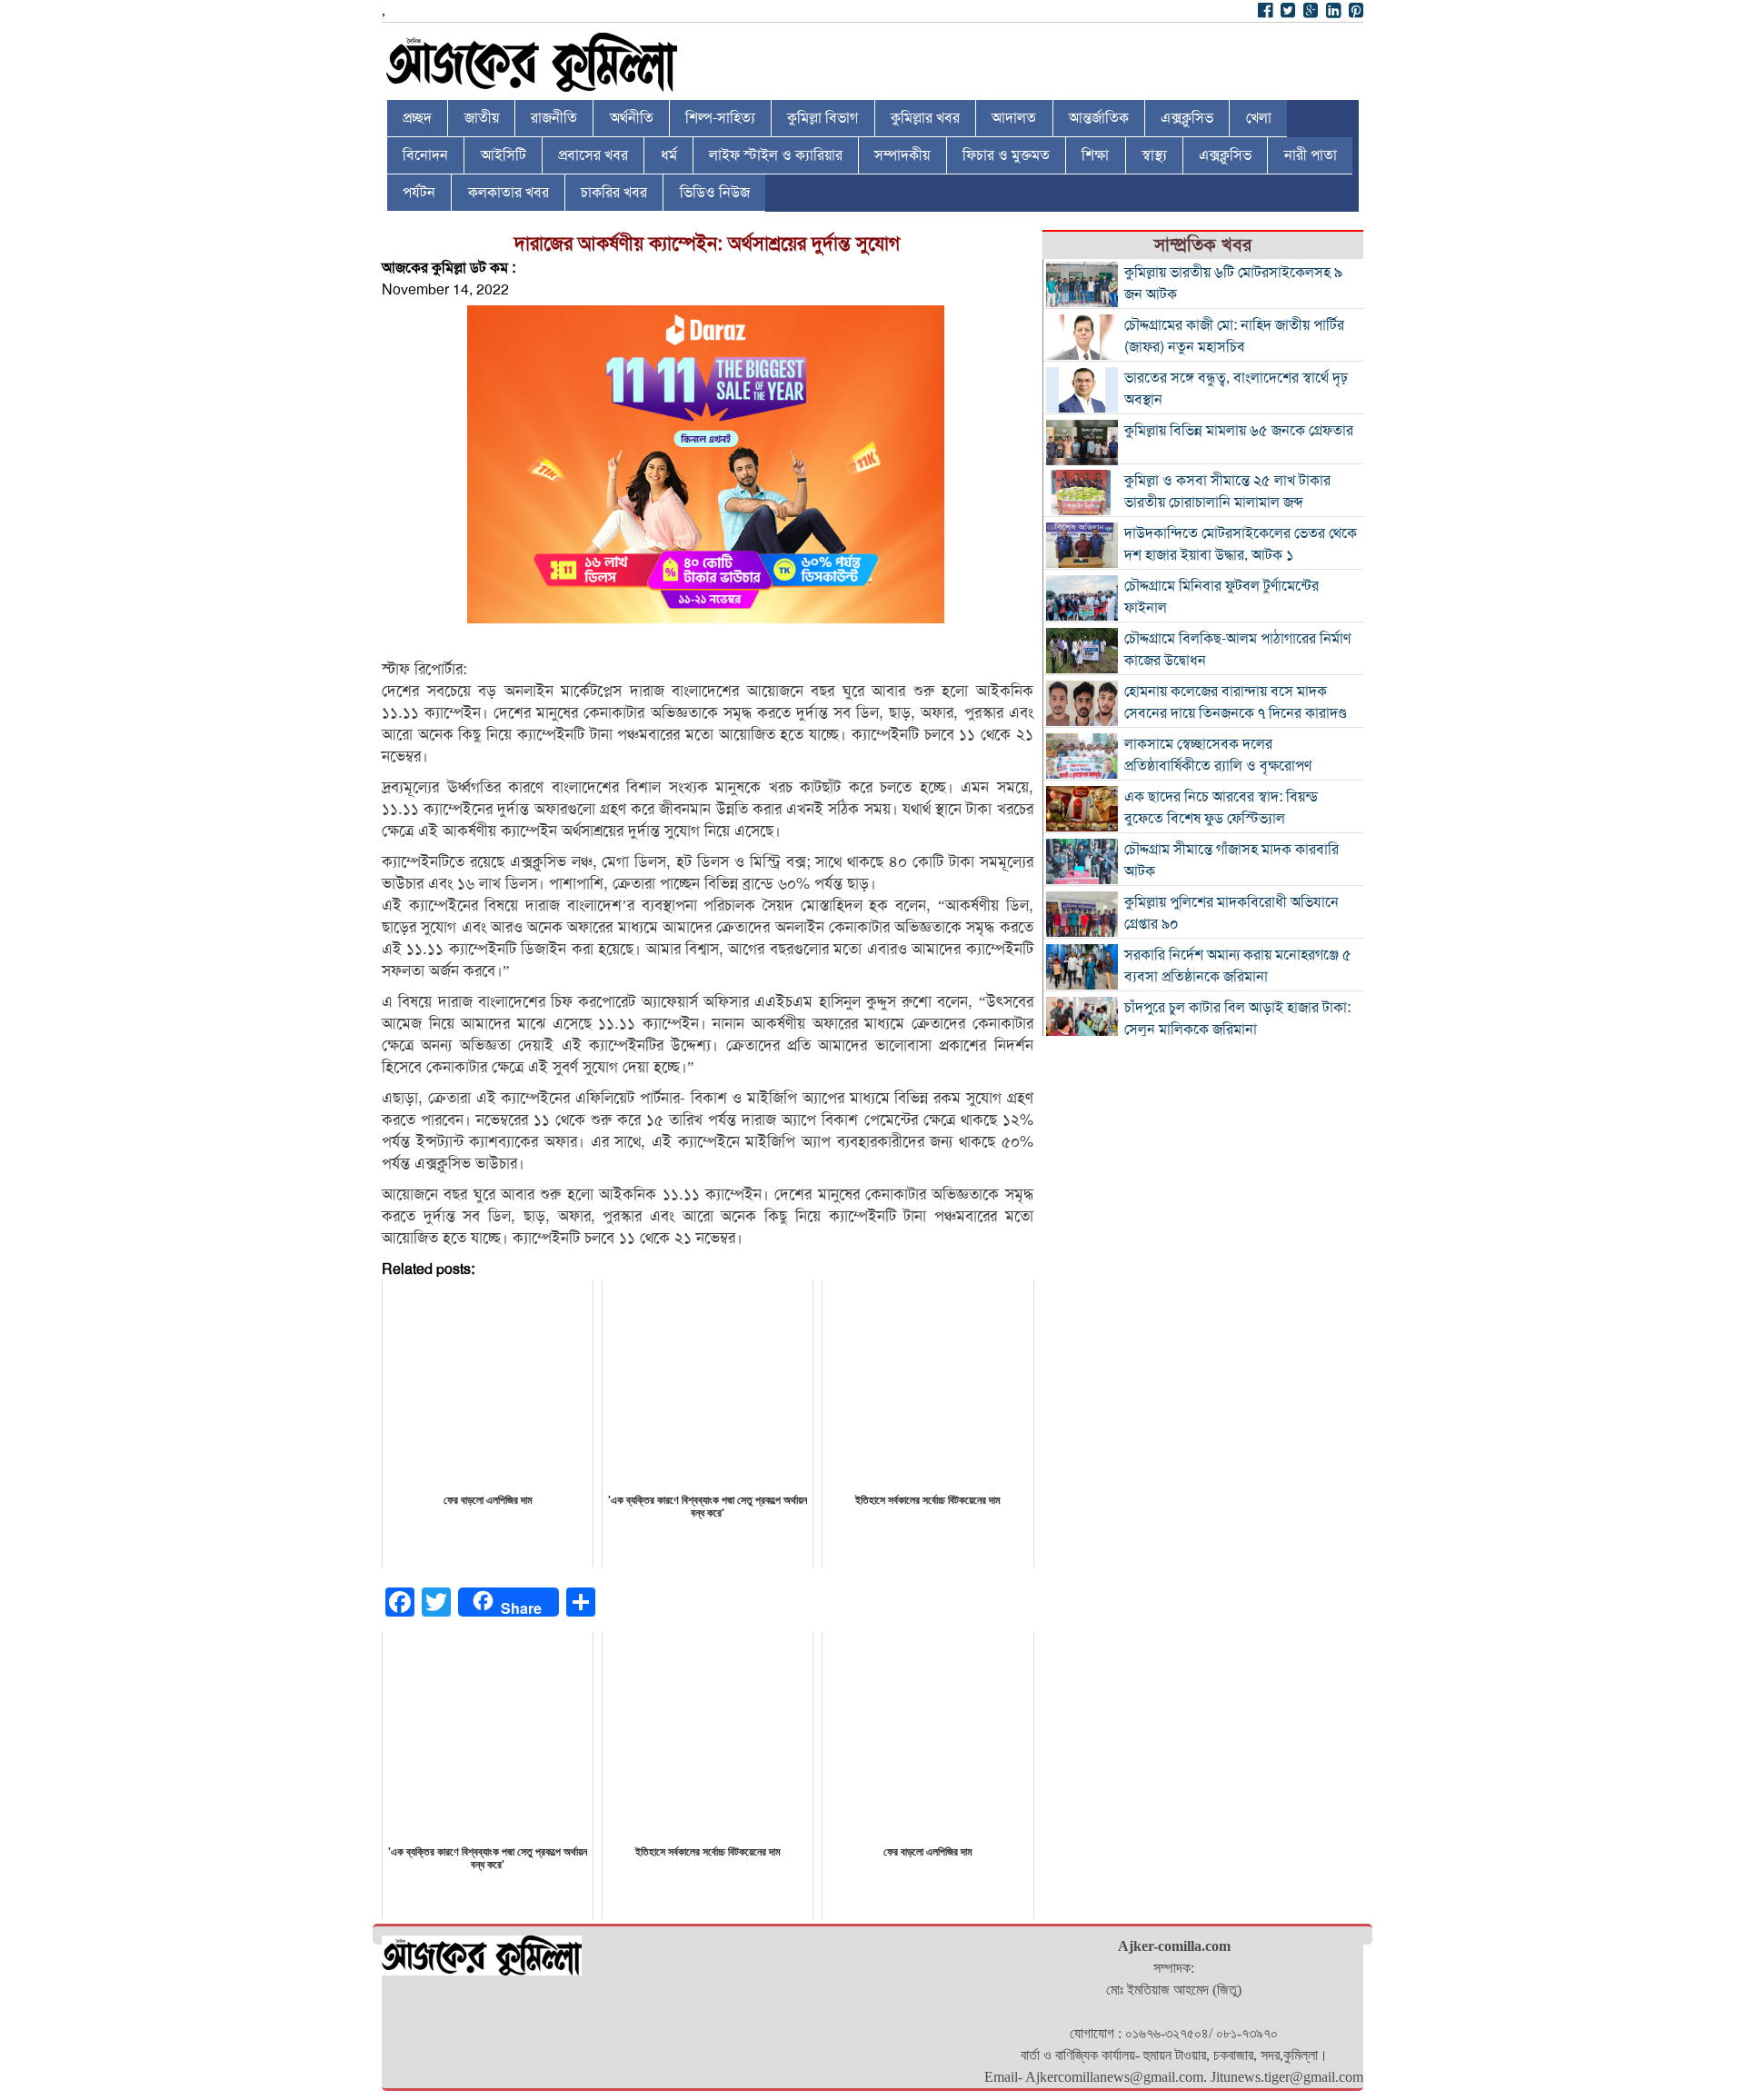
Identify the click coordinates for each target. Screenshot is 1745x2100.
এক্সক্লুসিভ (1187, 118)
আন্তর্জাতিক (1099, 118)
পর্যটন (419, 193)
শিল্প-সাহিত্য (720, 118)
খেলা (1259, 118)
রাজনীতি (554, 118)
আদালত (1014, 118)
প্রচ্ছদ (417, 118)
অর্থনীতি (632, 118)
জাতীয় (482, 118)
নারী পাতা (1311, 155)
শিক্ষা (1095, 155)
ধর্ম (669, 155)
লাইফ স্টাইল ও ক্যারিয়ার (776, 155)
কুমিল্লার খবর (925, 118)
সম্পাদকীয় (902, 155)
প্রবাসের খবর (593, 155)
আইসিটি (504, 155)
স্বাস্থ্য (1154, 155)
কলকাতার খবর (509, 193)
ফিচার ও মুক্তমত (1006, 155)
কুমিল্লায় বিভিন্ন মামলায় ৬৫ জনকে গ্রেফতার (1239, 431)
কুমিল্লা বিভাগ (823, 118)
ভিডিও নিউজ (715, 193)
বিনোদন (425, 155)
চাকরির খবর (614, 193)
